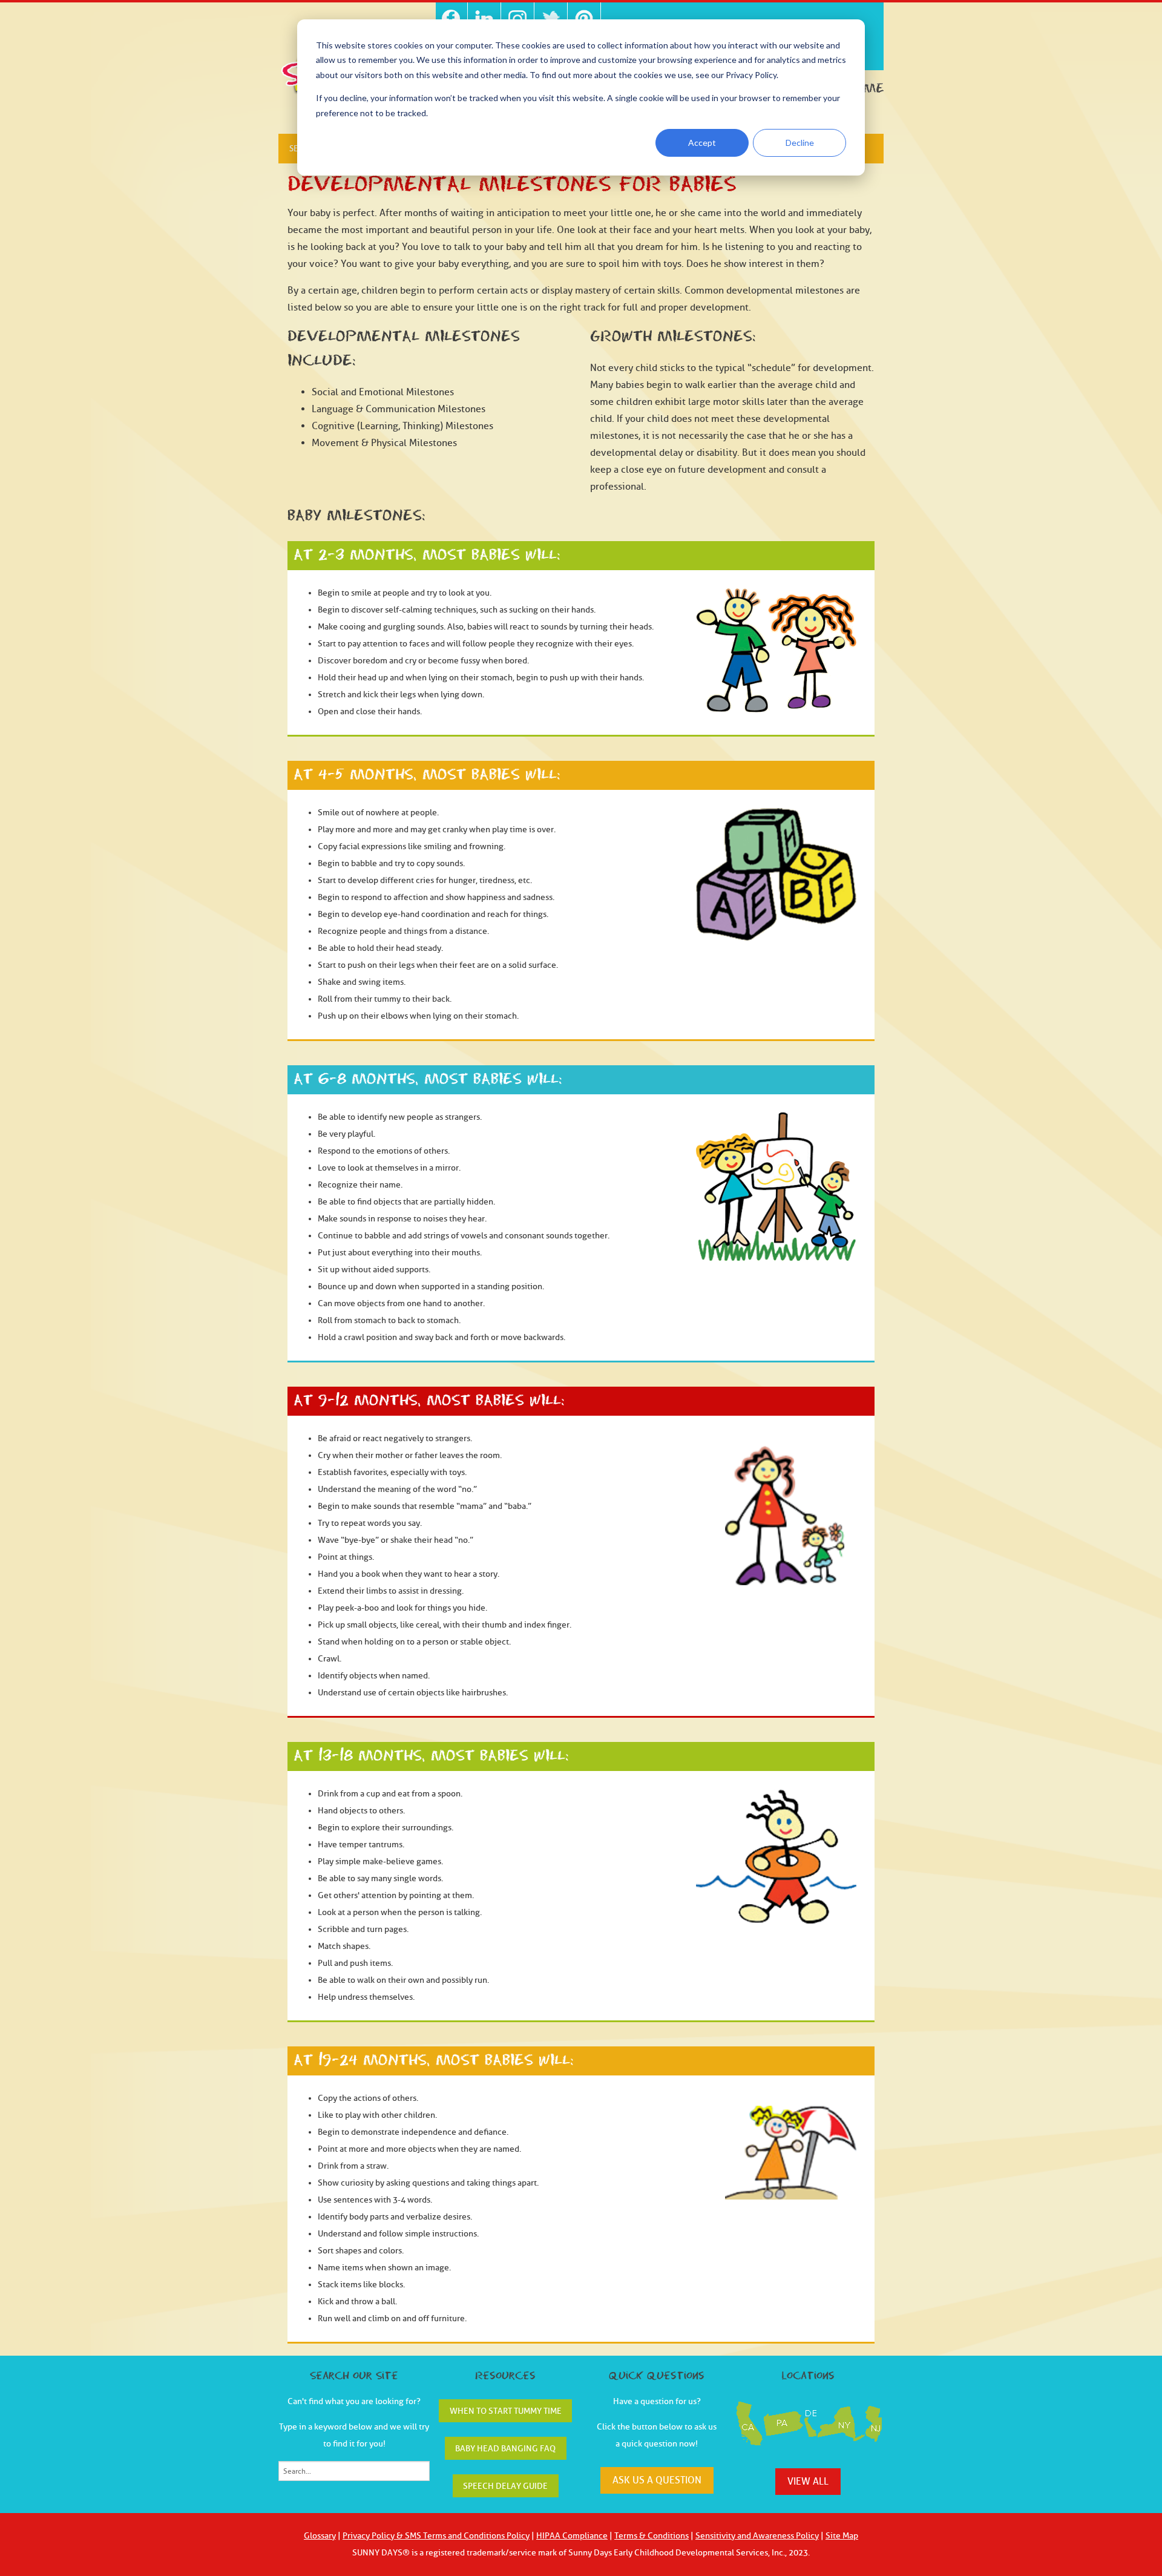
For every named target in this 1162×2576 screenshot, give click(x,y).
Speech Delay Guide (505, 2486)
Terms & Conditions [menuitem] (652, 2536)
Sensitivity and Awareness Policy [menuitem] (757, 2536)
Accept (702, 143)
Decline (800, 143)
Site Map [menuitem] (842, 2536)
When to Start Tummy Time (506, 2411)
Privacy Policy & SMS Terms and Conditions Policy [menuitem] (436, 2536)
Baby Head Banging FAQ (505, 2449)
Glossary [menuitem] (320, 2536)
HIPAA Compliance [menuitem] (572, 2536)
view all (808, 2482)
